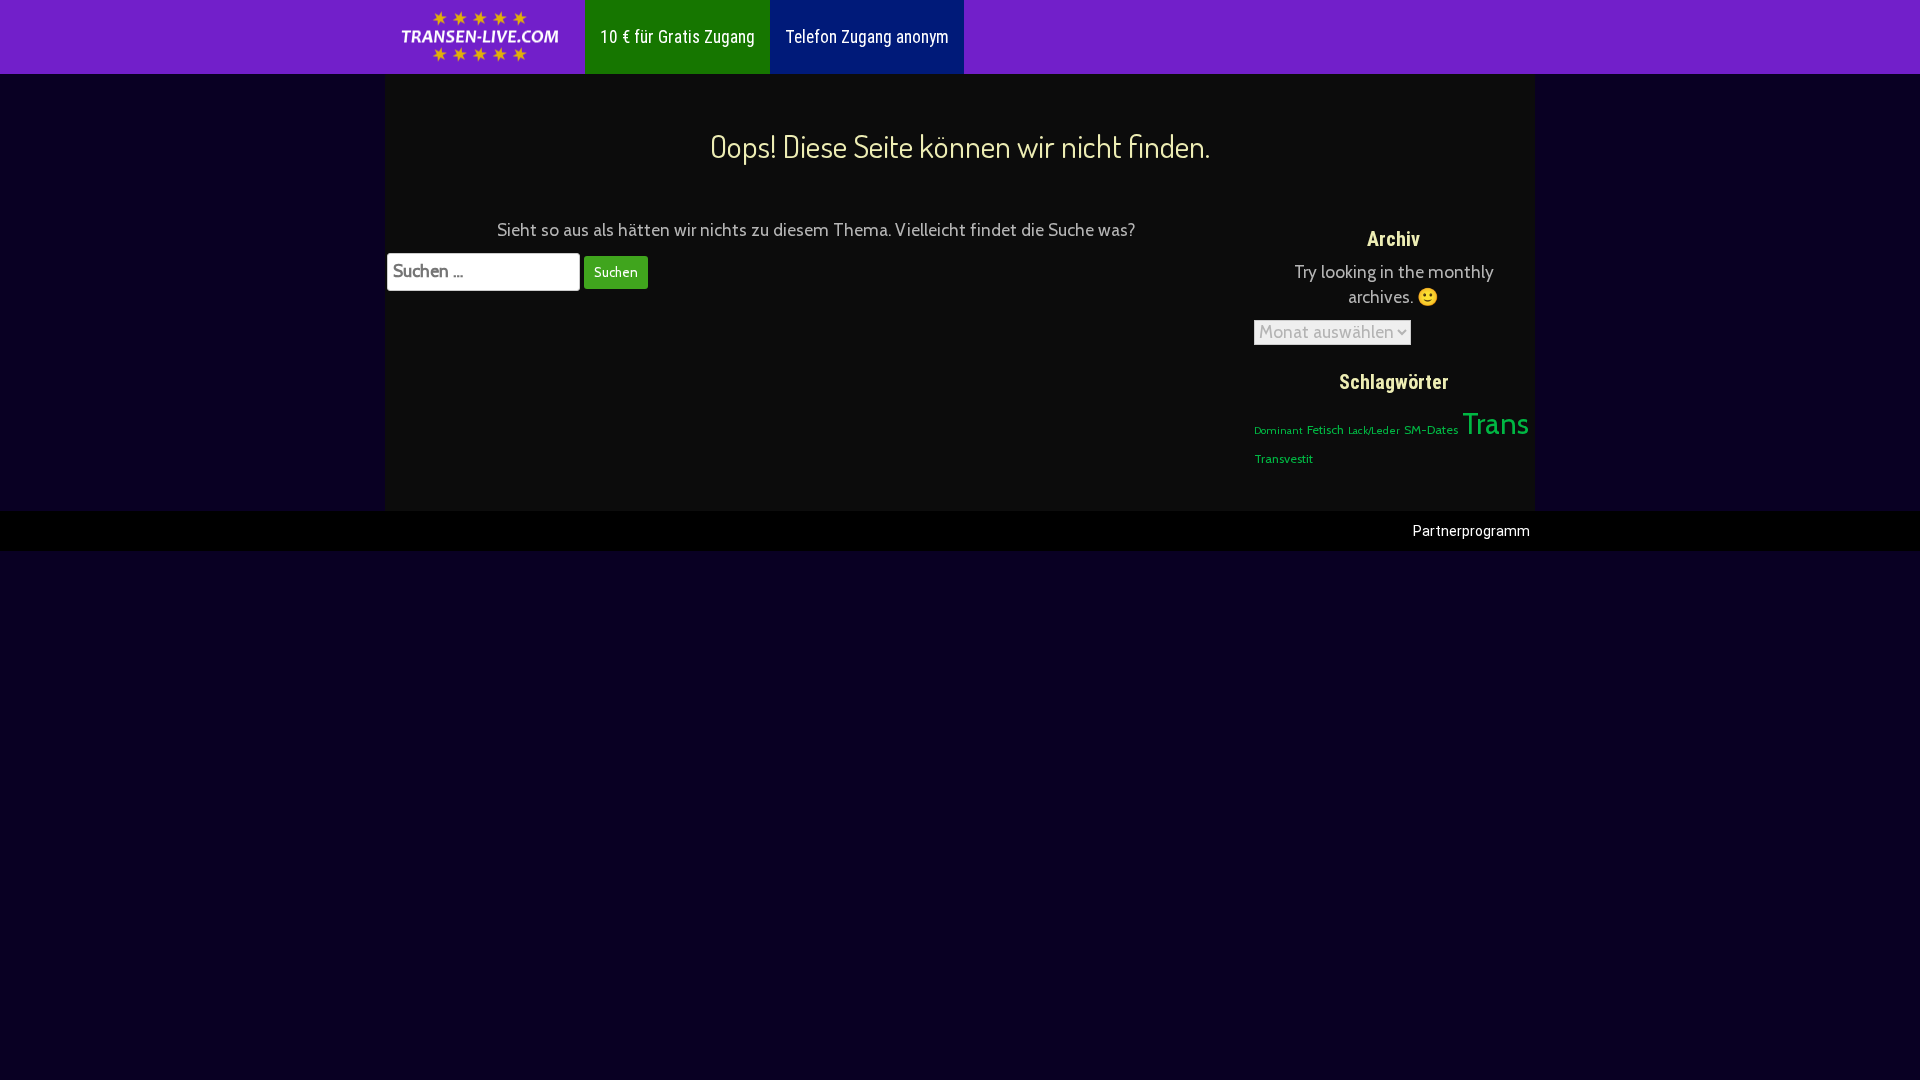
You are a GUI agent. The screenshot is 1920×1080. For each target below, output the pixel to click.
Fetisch (1325, 429)
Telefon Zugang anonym (867, 37)
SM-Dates (1431, 429)
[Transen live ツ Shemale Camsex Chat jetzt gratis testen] (480, 37)
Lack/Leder (1374, 430)
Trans (1495, 423)
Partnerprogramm (1471, 531)
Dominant (1278, 430)
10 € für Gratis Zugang (677, 37)
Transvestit (1283, 458)
